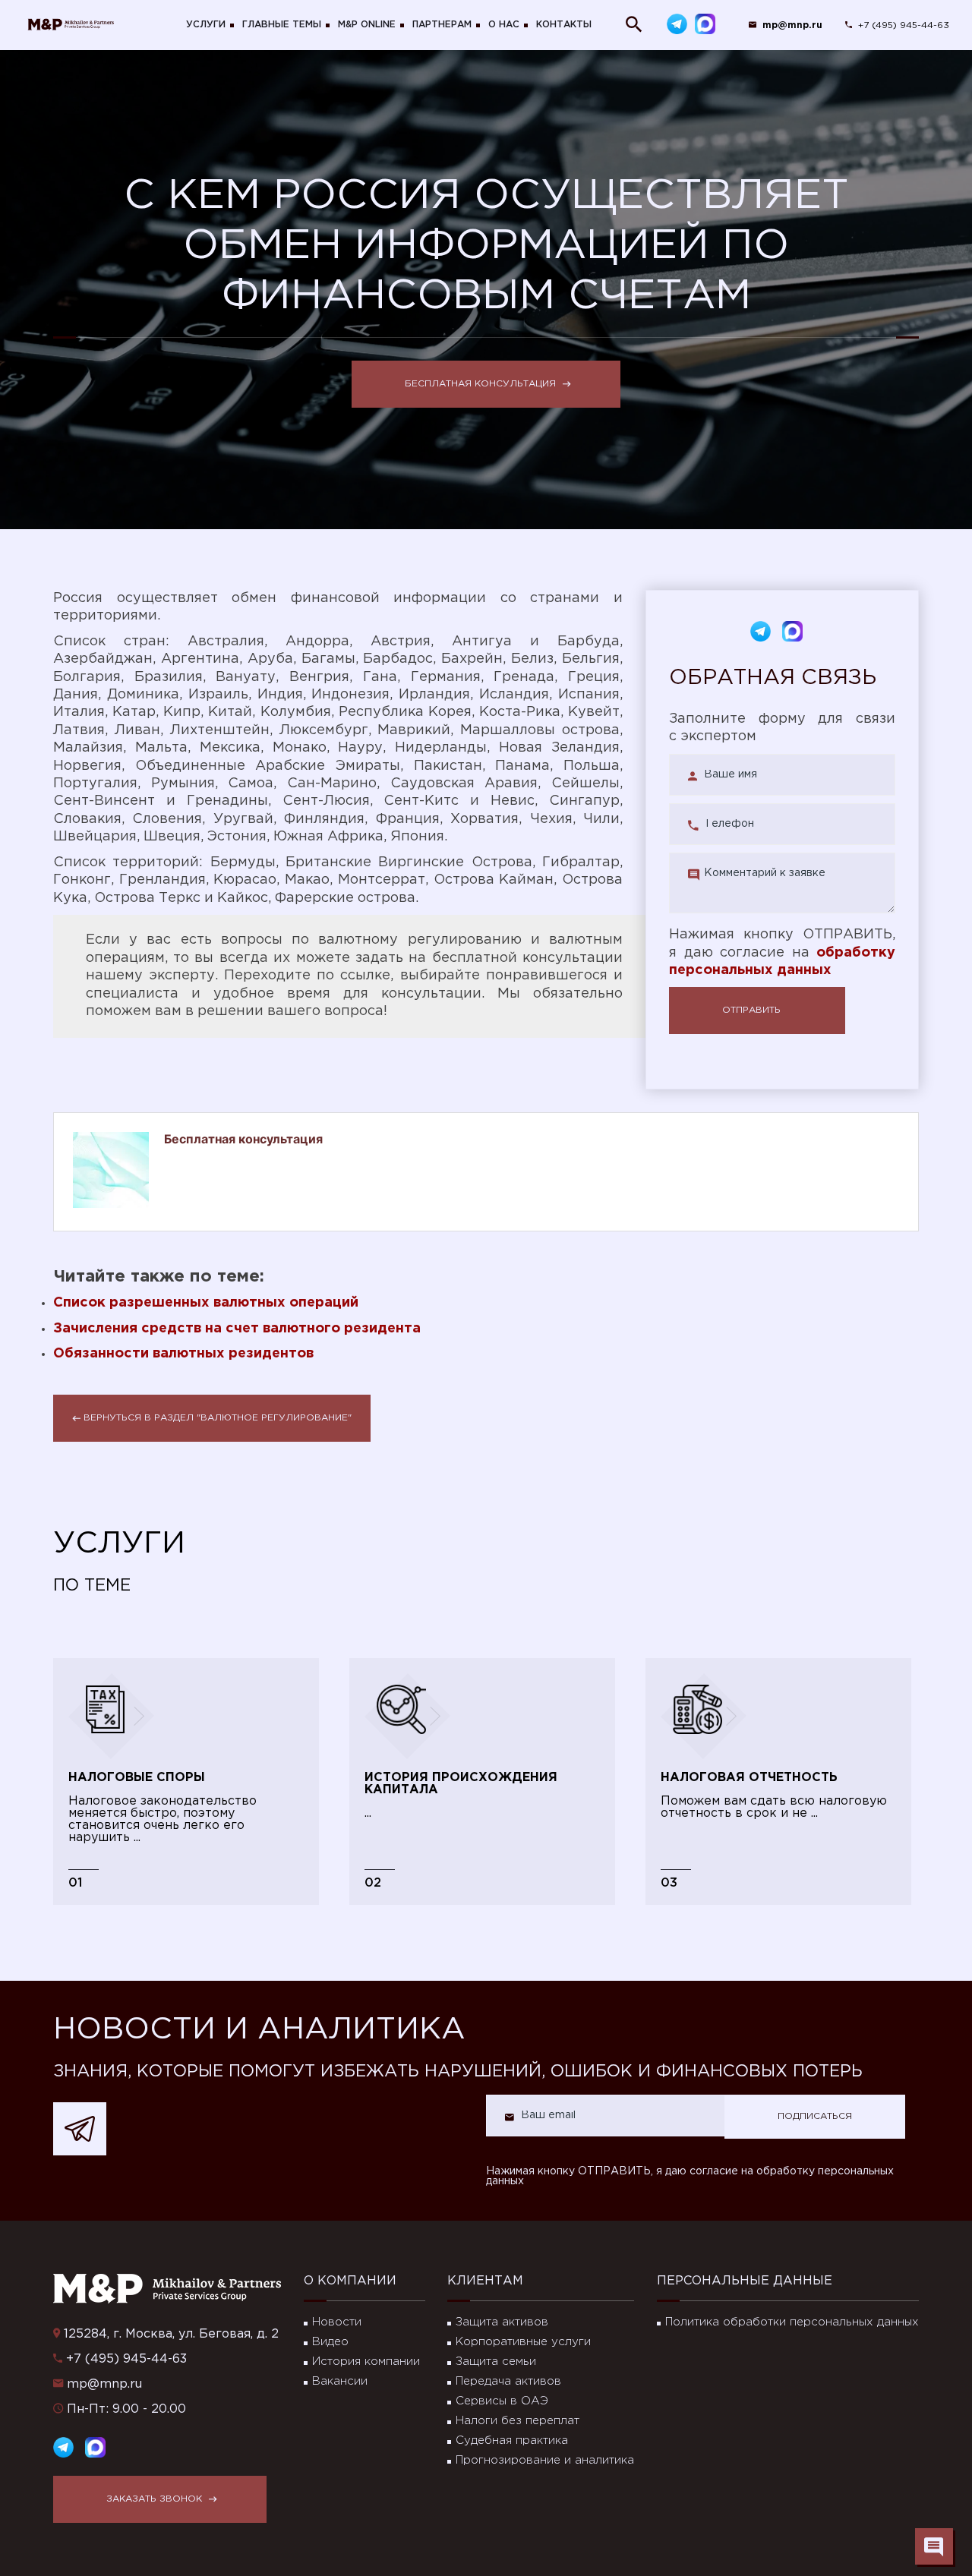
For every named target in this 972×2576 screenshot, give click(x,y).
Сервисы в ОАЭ (502, 2401)
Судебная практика (512, 2440)
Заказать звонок (154, 2499)
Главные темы (282, 25)
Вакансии (340, 2381)
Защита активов (502, 2322)
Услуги (206, 25)
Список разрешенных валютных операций (206, 1303)
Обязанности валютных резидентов (183, 1354)
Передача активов (508, 2381)
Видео (330, 2342)
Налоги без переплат (518, 2421)
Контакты (564, 25)
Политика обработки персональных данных (792, 2322)
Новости (337, 2322)
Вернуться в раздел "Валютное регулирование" (218, 1418)
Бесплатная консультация (480, 384)
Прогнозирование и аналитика (545, 2460)
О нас (504, 25)
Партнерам (442, 25)
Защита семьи (496, 2362)
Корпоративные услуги (523, 2342)
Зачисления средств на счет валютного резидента (237, 1329)
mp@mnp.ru (104, 2384)
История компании (366, 2362)
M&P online (367, 25)
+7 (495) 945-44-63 (904, 25)
